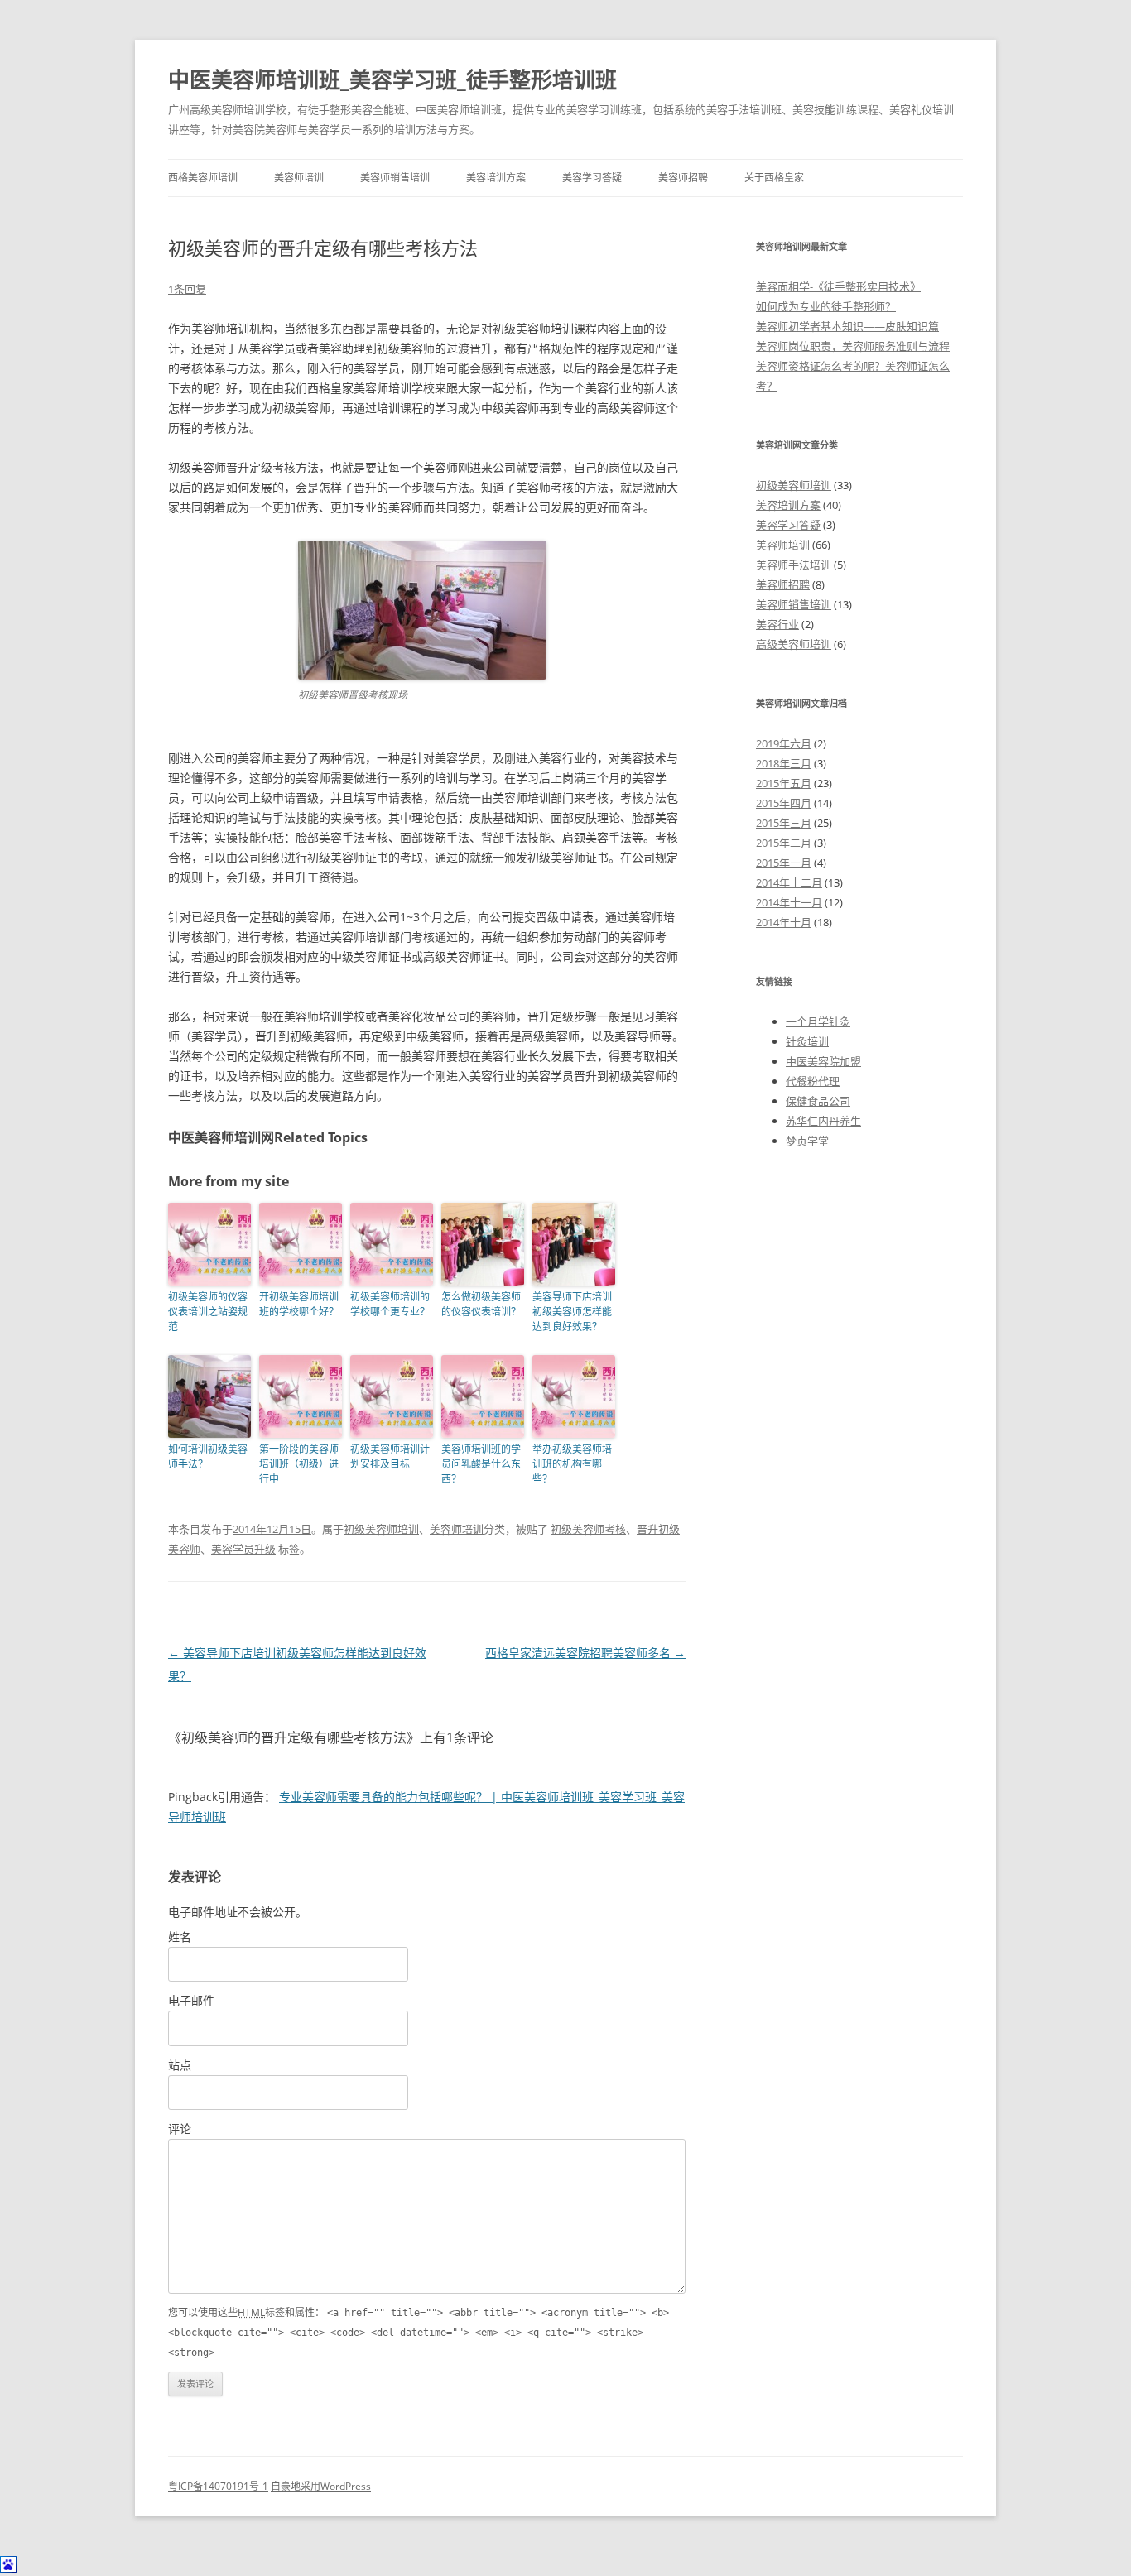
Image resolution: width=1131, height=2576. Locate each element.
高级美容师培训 (794, 644)
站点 (180, 2065)
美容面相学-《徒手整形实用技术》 (838, 286)
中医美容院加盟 (823, 1061)
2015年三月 (784, 823)
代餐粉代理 (813, 1081)
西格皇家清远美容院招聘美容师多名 (585, 1653)
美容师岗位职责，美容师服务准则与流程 (853, 346)
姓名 (180, 1937)
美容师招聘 (683, 178)
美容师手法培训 (794, 565)
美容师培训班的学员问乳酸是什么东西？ (481, 1464)
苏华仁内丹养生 (823, 1121)
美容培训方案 (496, 178)
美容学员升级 (243, 1549)
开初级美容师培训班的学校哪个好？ (299, 1304)
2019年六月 (784, 743)
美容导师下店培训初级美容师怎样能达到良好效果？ (572, 1312)
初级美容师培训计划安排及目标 (390, 1456)
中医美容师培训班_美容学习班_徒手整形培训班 (392, 79)
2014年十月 (784, 922)
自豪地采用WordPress (321, 2486)
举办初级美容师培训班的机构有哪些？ (572, 1464)
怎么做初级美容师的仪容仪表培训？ (481, 1304)
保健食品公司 (818, 1101)
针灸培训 (807, 1041)
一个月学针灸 (818, 1021)
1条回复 (187, 289)
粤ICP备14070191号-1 (218, 2486)
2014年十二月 (789, 882)
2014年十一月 (789, 902)
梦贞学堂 (807, 1141)
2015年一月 (784, 863)
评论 (180, 2129)
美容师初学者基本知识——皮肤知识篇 (847, 326)
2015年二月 (784, 843)
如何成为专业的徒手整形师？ (826, 306)
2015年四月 (784, 803)
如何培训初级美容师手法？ (208, 1456)
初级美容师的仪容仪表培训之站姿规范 (208, 1312)
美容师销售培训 (395, 178)
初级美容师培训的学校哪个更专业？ (390, 1304)
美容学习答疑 (592, 178)
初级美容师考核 (588, 1529)
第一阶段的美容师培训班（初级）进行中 (299, 1464)
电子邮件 (191, 2000)
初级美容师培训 (381, 1529)
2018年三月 (784, 763)
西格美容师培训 (203, 178)
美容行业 (777, 624)
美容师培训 (299, 178)
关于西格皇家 (774, 178)
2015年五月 (784, 783)
